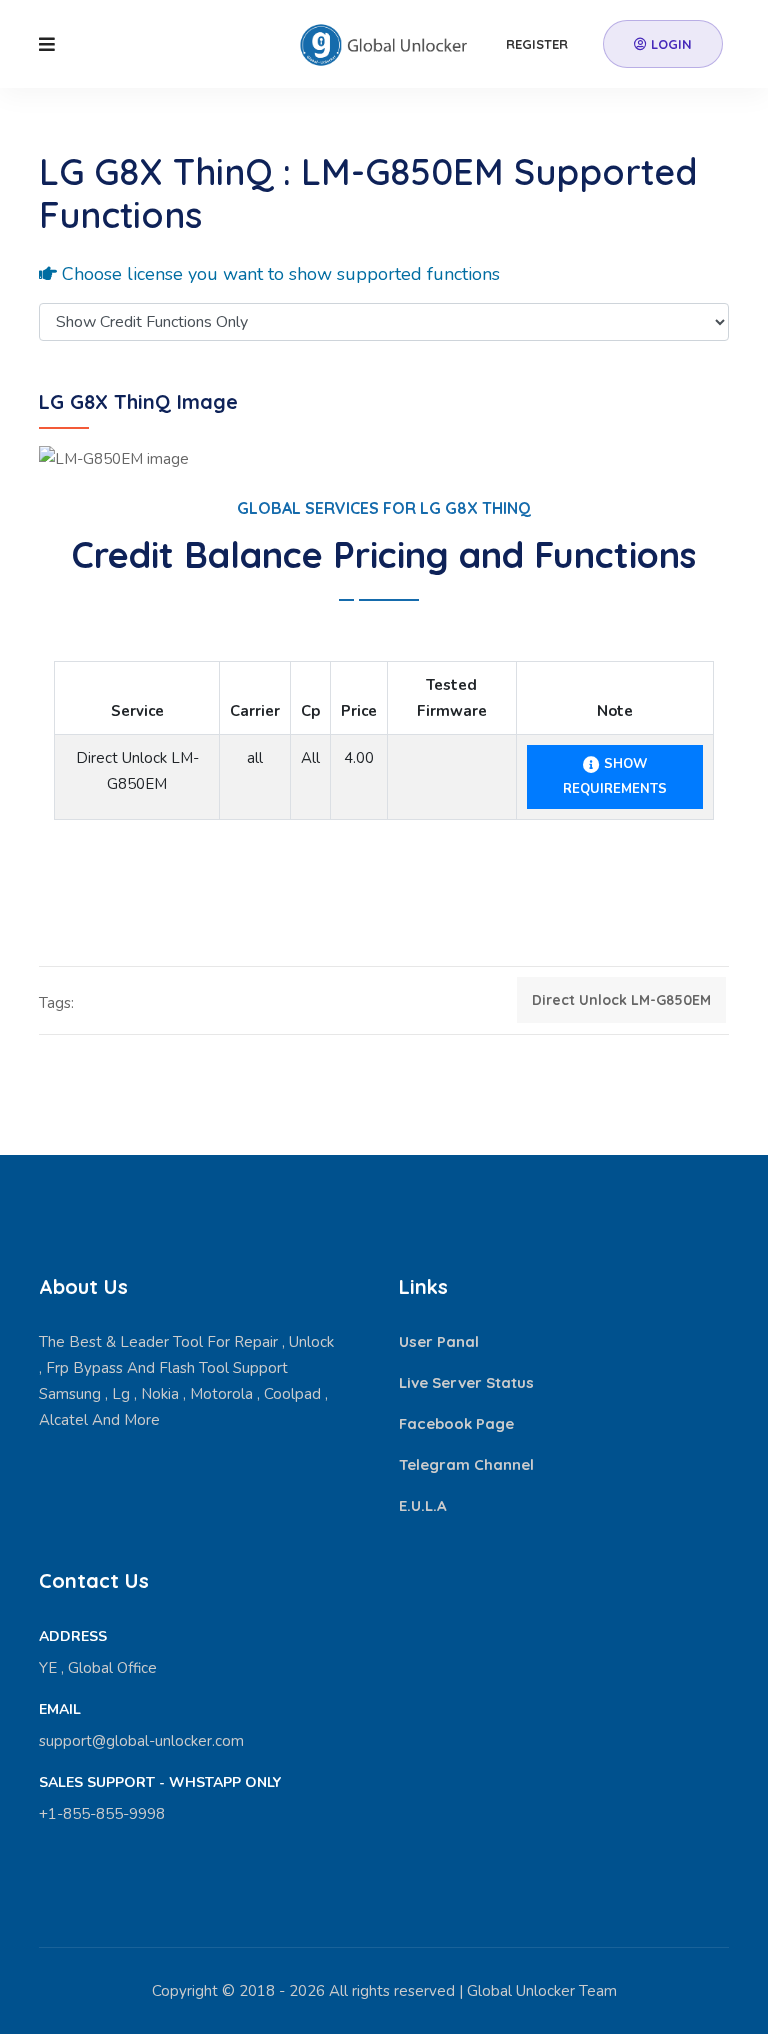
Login (669, 44)
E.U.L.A (423, 1505)
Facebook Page (456, 1423)
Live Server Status (466, 1382)
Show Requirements (615, 776)
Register (537, 44)
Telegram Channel (466, 1464)
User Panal (439, 1341)
